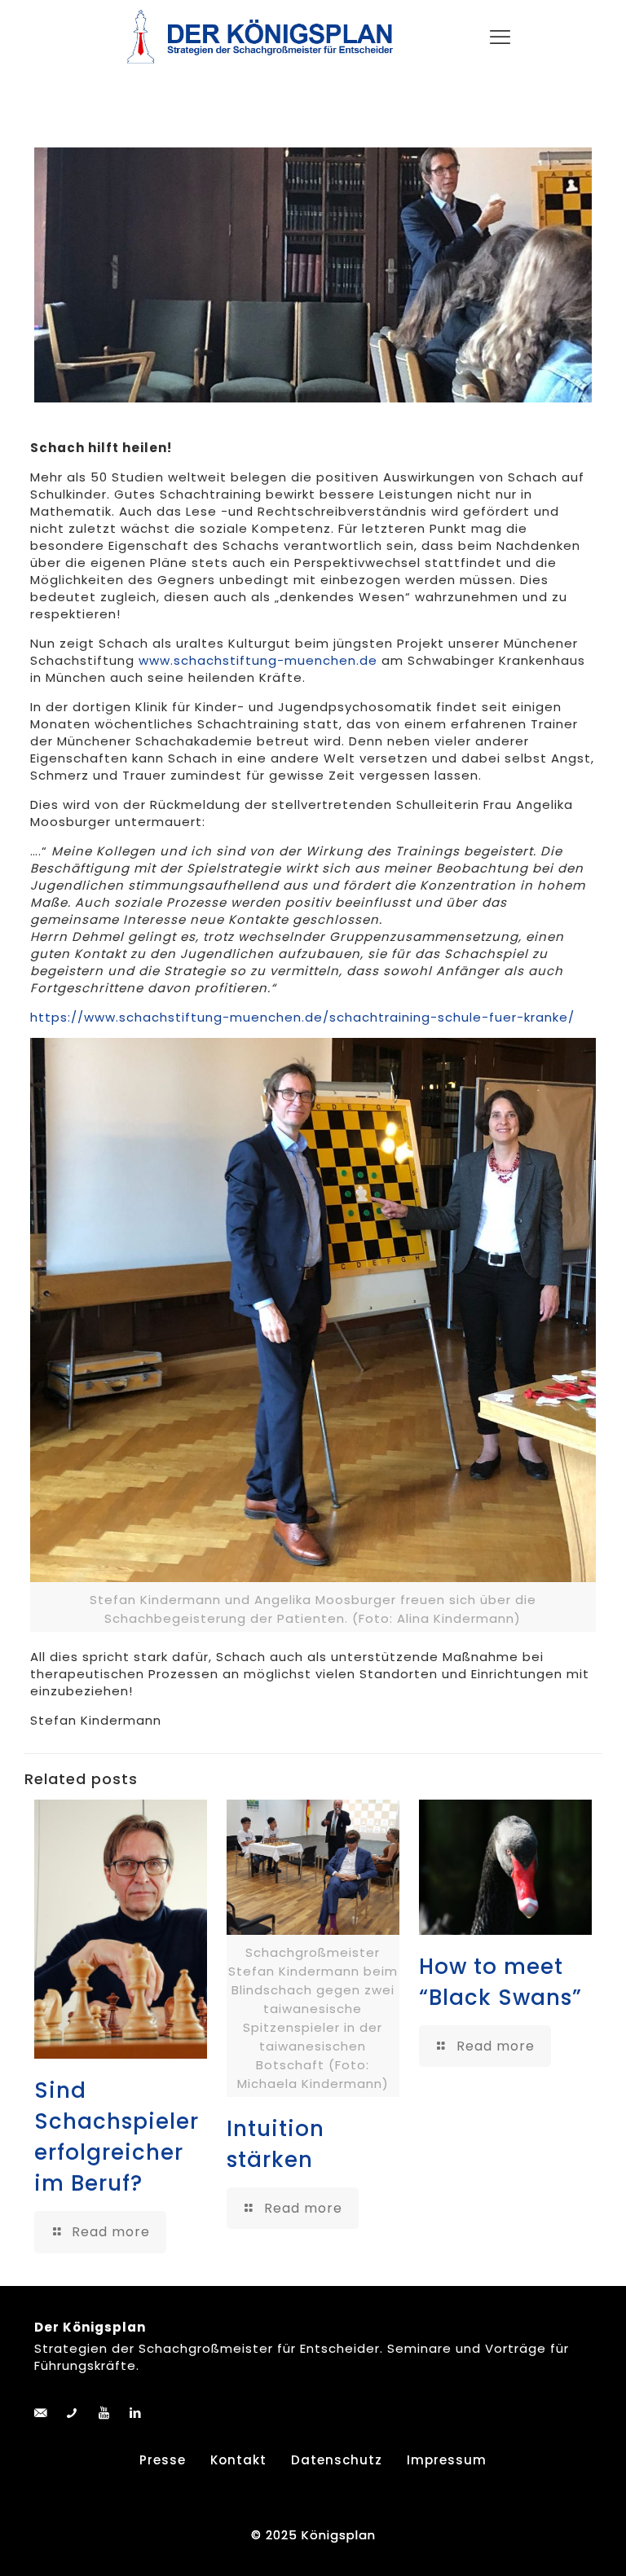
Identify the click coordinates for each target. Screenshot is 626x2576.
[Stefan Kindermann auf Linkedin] (136, 2413)
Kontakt (238, 2460)
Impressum (447, 2460)
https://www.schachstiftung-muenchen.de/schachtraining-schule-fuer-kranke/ (302, 1017)
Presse (163, 2460)
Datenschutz (337, 2460)
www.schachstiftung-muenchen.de (258, 660)
